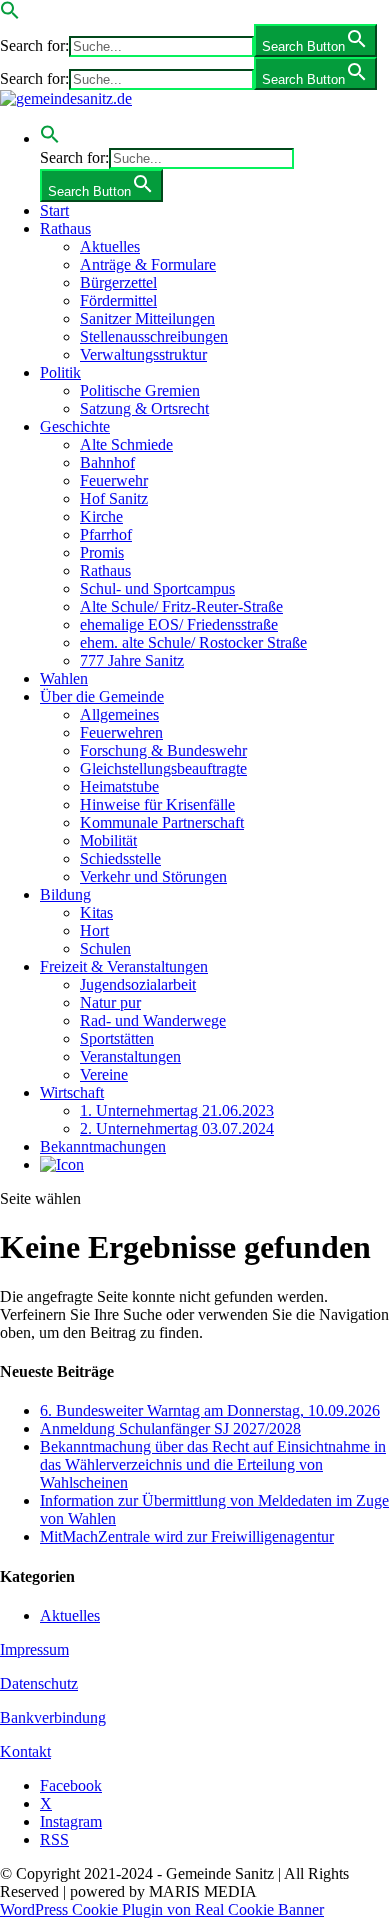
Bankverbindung (53, 1717)
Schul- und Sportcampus (157, 588)
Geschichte (75, 426)
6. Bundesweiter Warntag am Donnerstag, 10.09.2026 (210, 1410)
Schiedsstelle (120, 858)
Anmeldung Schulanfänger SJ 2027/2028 (170, 1428)
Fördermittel (118, 300)
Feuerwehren (121, 732)
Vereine (104, 1074)
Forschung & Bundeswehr (163, 750)
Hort (94, 930)
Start (54, 210)
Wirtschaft (72, 1092)
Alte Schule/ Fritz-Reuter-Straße (181, 606)
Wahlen (64, 678)
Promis (102, 552)
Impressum (34, 1649)
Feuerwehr (114, 480)
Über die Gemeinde (102, 696)
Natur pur (110, 1002)
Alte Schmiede (126, 444)
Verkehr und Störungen (153, 876)
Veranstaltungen (130, 1056)
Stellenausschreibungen (154, 336)
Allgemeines (119, 714)
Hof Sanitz (114, 498)
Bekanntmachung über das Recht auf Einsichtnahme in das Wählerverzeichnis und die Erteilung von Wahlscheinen (213, 1464)
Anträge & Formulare (148, 264)
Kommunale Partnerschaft (162, 822)
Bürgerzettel (118, 282)
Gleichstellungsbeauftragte (163, 768)
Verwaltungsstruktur (143, 354)
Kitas (96, 912)
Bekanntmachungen (103, 1146)
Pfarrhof (106, 534)
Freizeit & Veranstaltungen (124, 966)
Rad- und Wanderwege (153, 1020)
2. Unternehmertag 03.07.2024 (177, 1128)
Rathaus (65, 228)
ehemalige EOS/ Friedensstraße (179, 624)
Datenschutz (39, 1683)
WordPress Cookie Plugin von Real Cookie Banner (162, 1909)
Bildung (65, 894)
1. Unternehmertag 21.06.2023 (177, 1110)
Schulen (105, 948)
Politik (60, 372)
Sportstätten (117, 1038)
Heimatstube (119, 786)
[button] (10, 14)
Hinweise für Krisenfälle (157, 804)
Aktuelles (110, 246)
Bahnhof (107, 462)
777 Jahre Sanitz (132, 660)
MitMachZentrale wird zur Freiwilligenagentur (187, 1536)
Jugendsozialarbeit (138, 984)
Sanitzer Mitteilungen (147, 318)
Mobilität (108, 840)
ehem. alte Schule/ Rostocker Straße (193, 642)
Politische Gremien (140, 390)
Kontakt (25, 1751)
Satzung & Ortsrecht (144, 408)
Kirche (101, 516)
